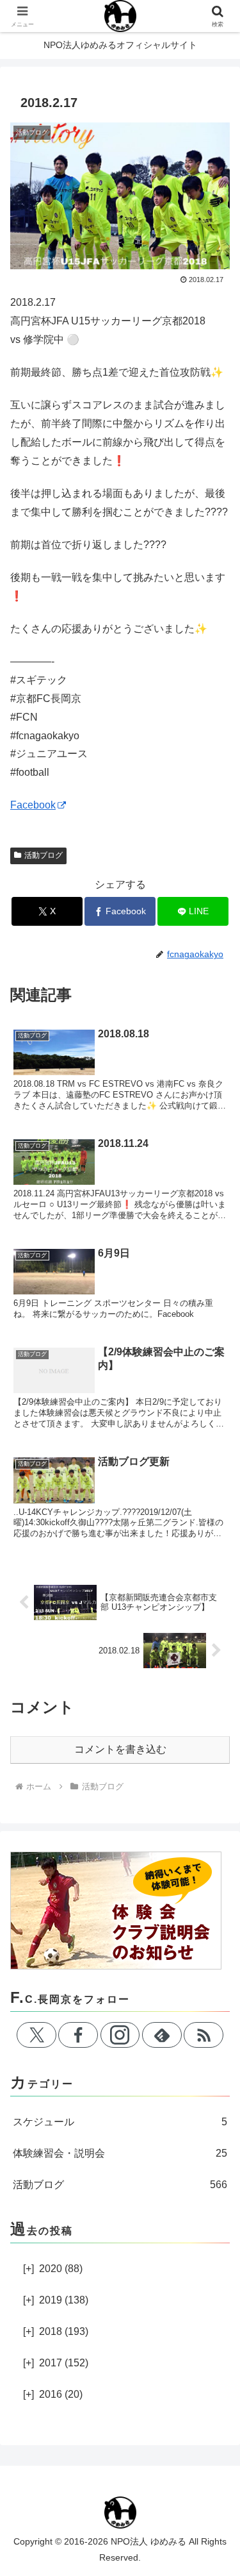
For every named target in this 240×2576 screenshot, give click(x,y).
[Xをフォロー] (36, 2035)
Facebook (33, 805)
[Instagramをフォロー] (120, 2035)
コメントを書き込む (120, 1749)
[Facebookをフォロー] (78, 2035)
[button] (215, 1919)
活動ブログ (44, 855)
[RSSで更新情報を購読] (204, 2035)
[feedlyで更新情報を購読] (162, 2035)
